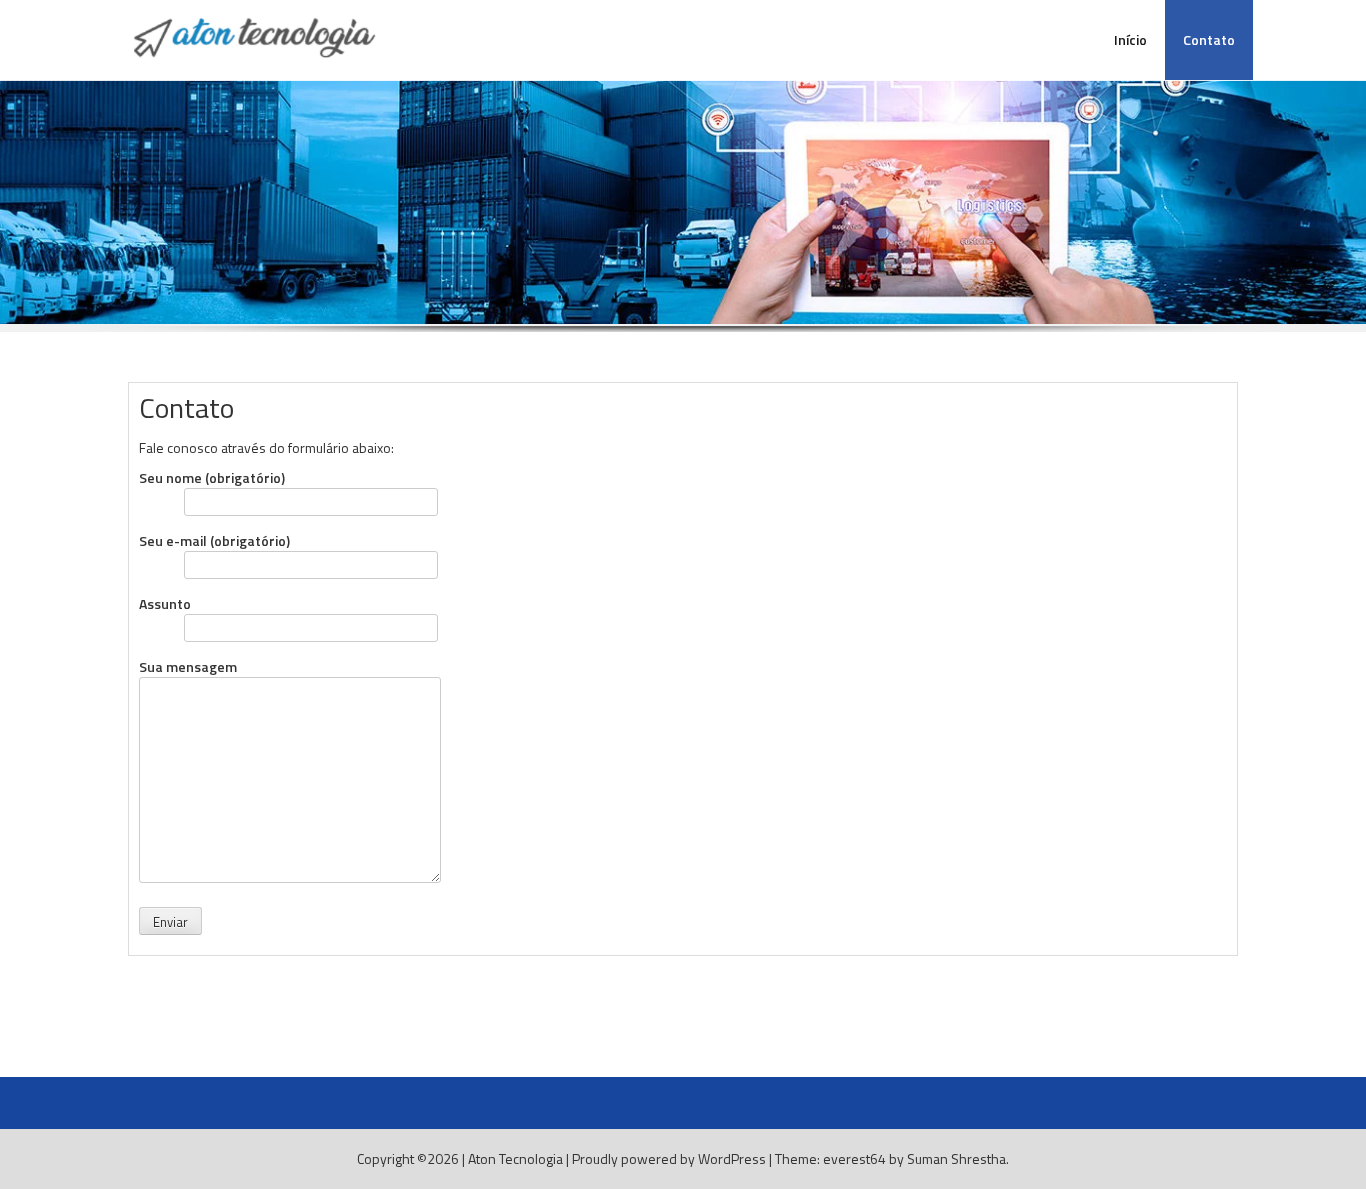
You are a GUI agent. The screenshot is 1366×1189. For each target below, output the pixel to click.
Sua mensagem (188, 667)
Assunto (165, 604)
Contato (1209, 39)
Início (1130, 39)
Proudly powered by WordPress (669, 1158)
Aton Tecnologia (515, 1158)
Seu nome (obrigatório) (212, 478)
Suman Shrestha (956, 1158)
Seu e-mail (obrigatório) (214, 541)
